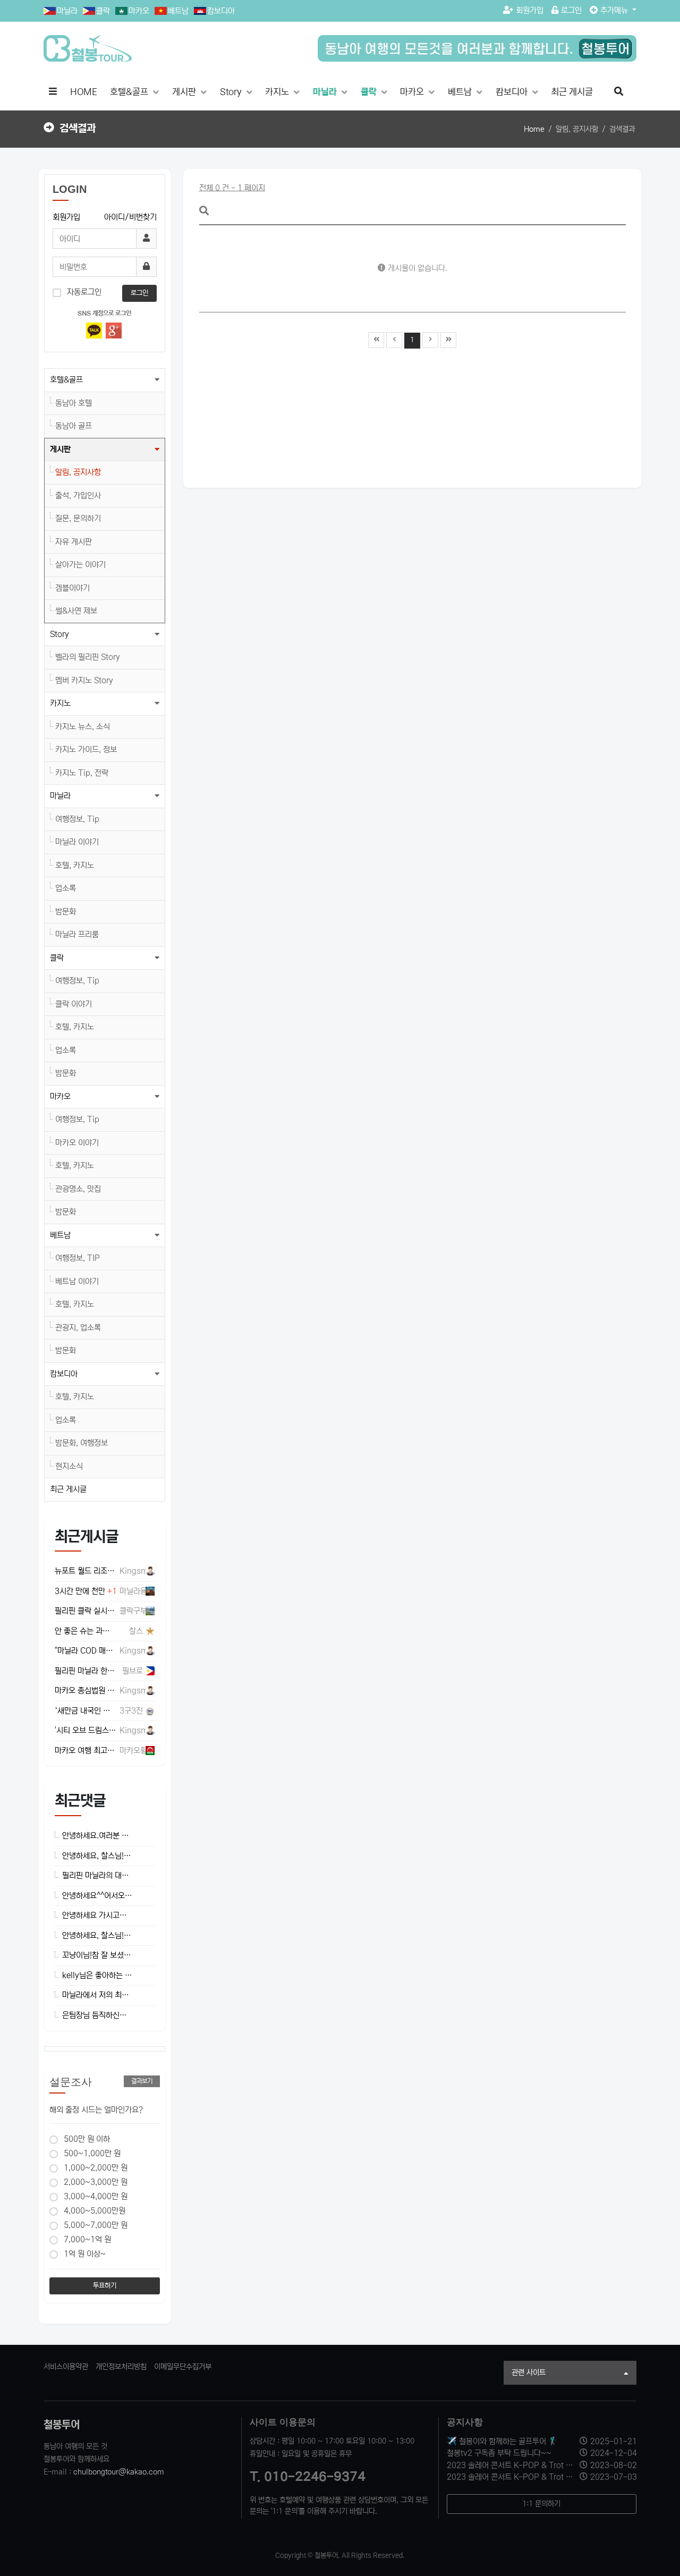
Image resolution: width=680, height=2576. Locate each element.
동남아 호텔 (74, 403)
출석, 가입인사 (78, 495)
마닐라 (67, 11)
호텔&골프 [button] (66, 380)
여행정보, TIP (78, 1258)
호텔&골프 (130, 92)
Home (534, 129)
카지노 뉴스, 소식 (83, 727)
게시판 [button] (60, 449)
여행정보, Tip (77, 819)
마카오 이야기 (77, 1143)
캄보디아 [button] (64, 1374)
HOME (84, 92)
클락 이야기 (74, 1004)
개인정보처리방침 (121, 2367)
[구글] (114, 331)
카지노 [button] (60, 703)
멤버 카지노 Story (84, 680)
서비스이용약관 (66, 2367)
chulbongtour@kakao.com (119, 2472)
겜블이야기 (73, 588)
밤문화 (66, 912)
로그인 (571, 10)
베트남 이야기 (77, 1281)
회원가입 (530, 10)
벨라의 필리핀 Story (88, 657)
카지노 (278, 92)
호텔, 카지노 (75, 865)
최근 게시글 (572, 92)
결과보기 (142, 2081)
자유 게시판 (74, 542)
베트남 (178, 11)
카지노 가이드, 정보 (86, 749)
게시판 (185, 92)
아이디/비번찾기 (130, 217)
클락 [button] (57, 958)
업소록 (66, 888)
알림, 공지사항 (78, 472)
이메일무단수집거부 (183, 2367)
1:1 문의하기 (541, 2504)
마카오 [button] (60, 1096)
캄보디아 (221, 11)
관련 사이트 (529, 2372)
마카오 (139, 11)
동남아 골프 (74, 426)
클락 (103, 11)
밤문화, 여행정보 (82, 1443)
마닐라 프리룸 (77, 934)
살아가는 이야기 (80, 565)
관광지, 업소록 (78, 1328)
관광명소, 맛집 (78, 1189)
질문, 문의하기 (78, 518)
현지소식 (69, 1466)
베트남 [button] (60, 1235)
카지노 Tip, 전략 (82, 773)
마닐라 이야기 (77, 842)
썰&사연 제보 (76, 611)
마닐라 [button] (60, 796)
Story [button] (59, 634)
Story (232, 92)
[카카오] (94, 331)
